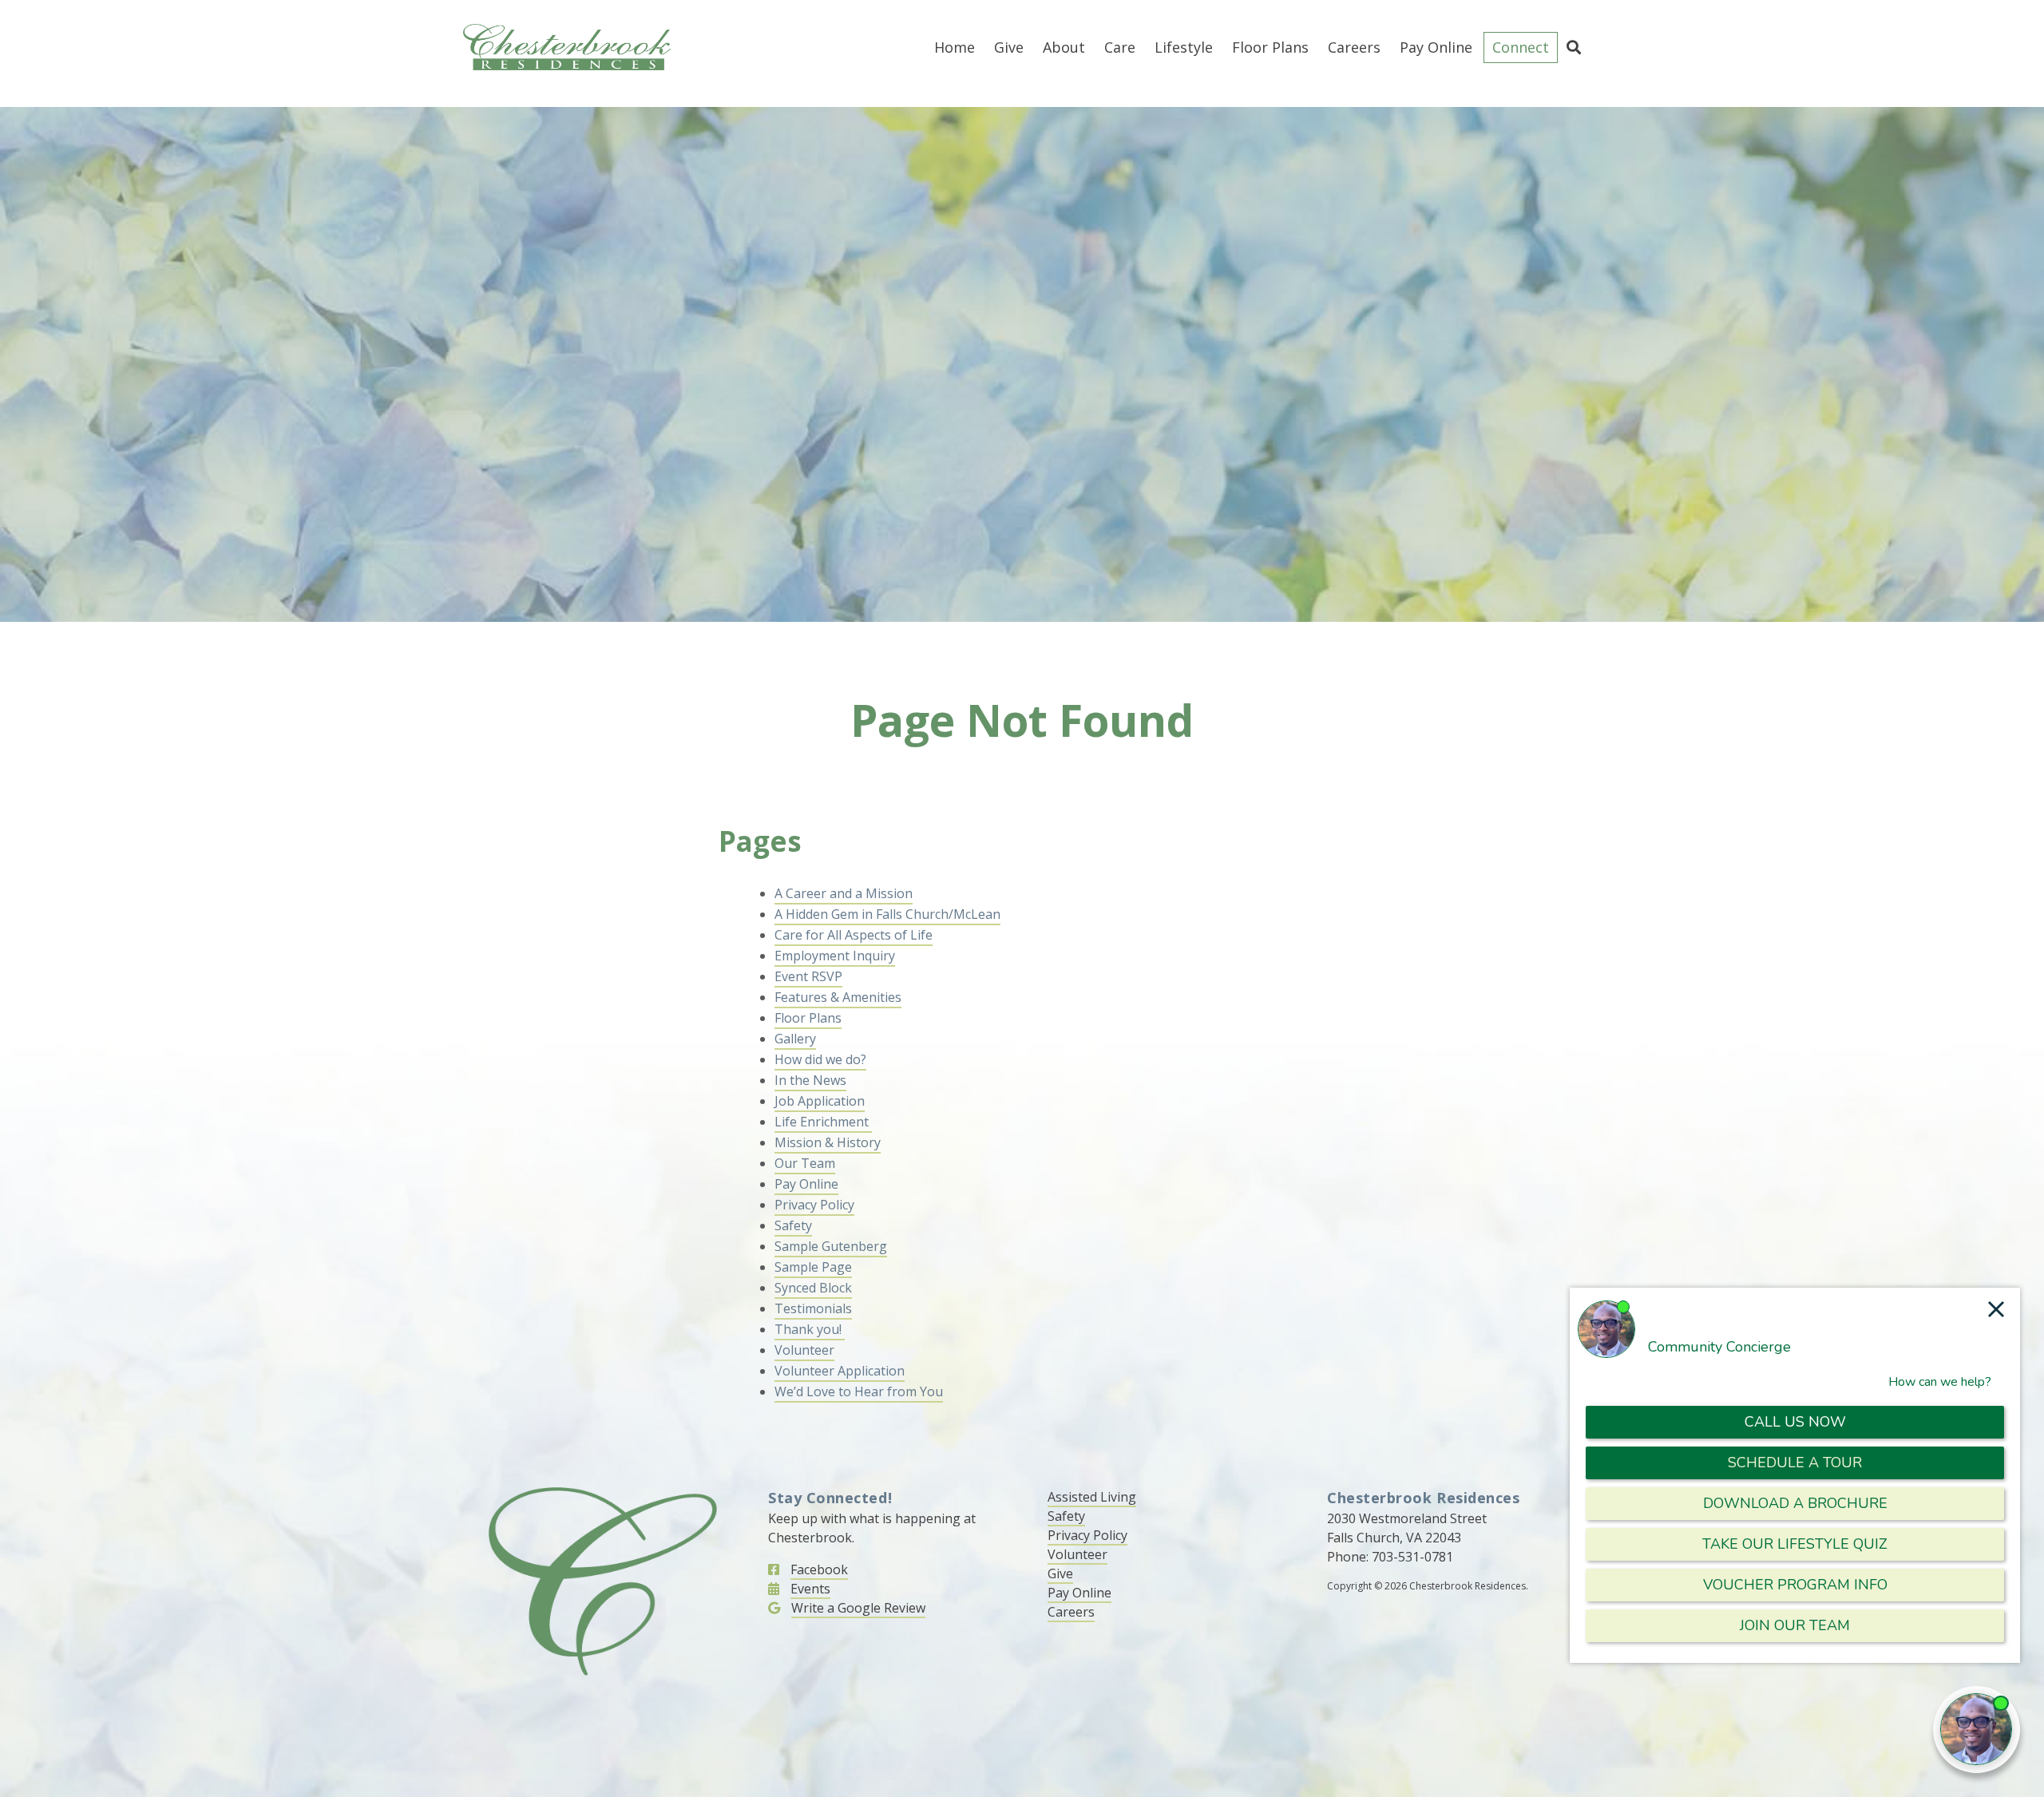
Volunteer (804, 1350)
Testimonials (813, 1308)
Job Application (820, 1101)
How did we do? (820, 1059)
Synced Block (813, 1288)
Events (810, 1589)
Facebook (819, 1569)
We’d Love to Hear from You (859, 1391)
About (1064, 47)
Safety (793, 1225)
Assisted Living (1092, 1497)
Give (1009, 47)
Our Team (805, 1163)
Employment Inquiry (835, 956)
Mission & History (828, 1142)
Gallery (795, 1039)
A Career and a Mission (844, 893)
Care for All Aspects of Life (854, 935)
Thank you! (810, 1329)
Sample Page (813, 1267)
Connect (1521, 47)
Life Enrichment (823, 1122)
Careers (1354, 47)
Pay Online (1436, 47)
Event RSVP (808, 976)
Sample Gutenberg (831, 1246)
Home (955, 47)
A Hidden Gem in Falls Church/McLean (887, 914)
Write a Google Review (858, 1608)
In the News (810, 1080)
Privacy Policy (814, 1205)
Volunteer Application (840, 1371)
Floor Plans (1270, 47)
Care (1120, 47)
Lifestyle (1184, 47)
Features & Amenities (838, 997)
